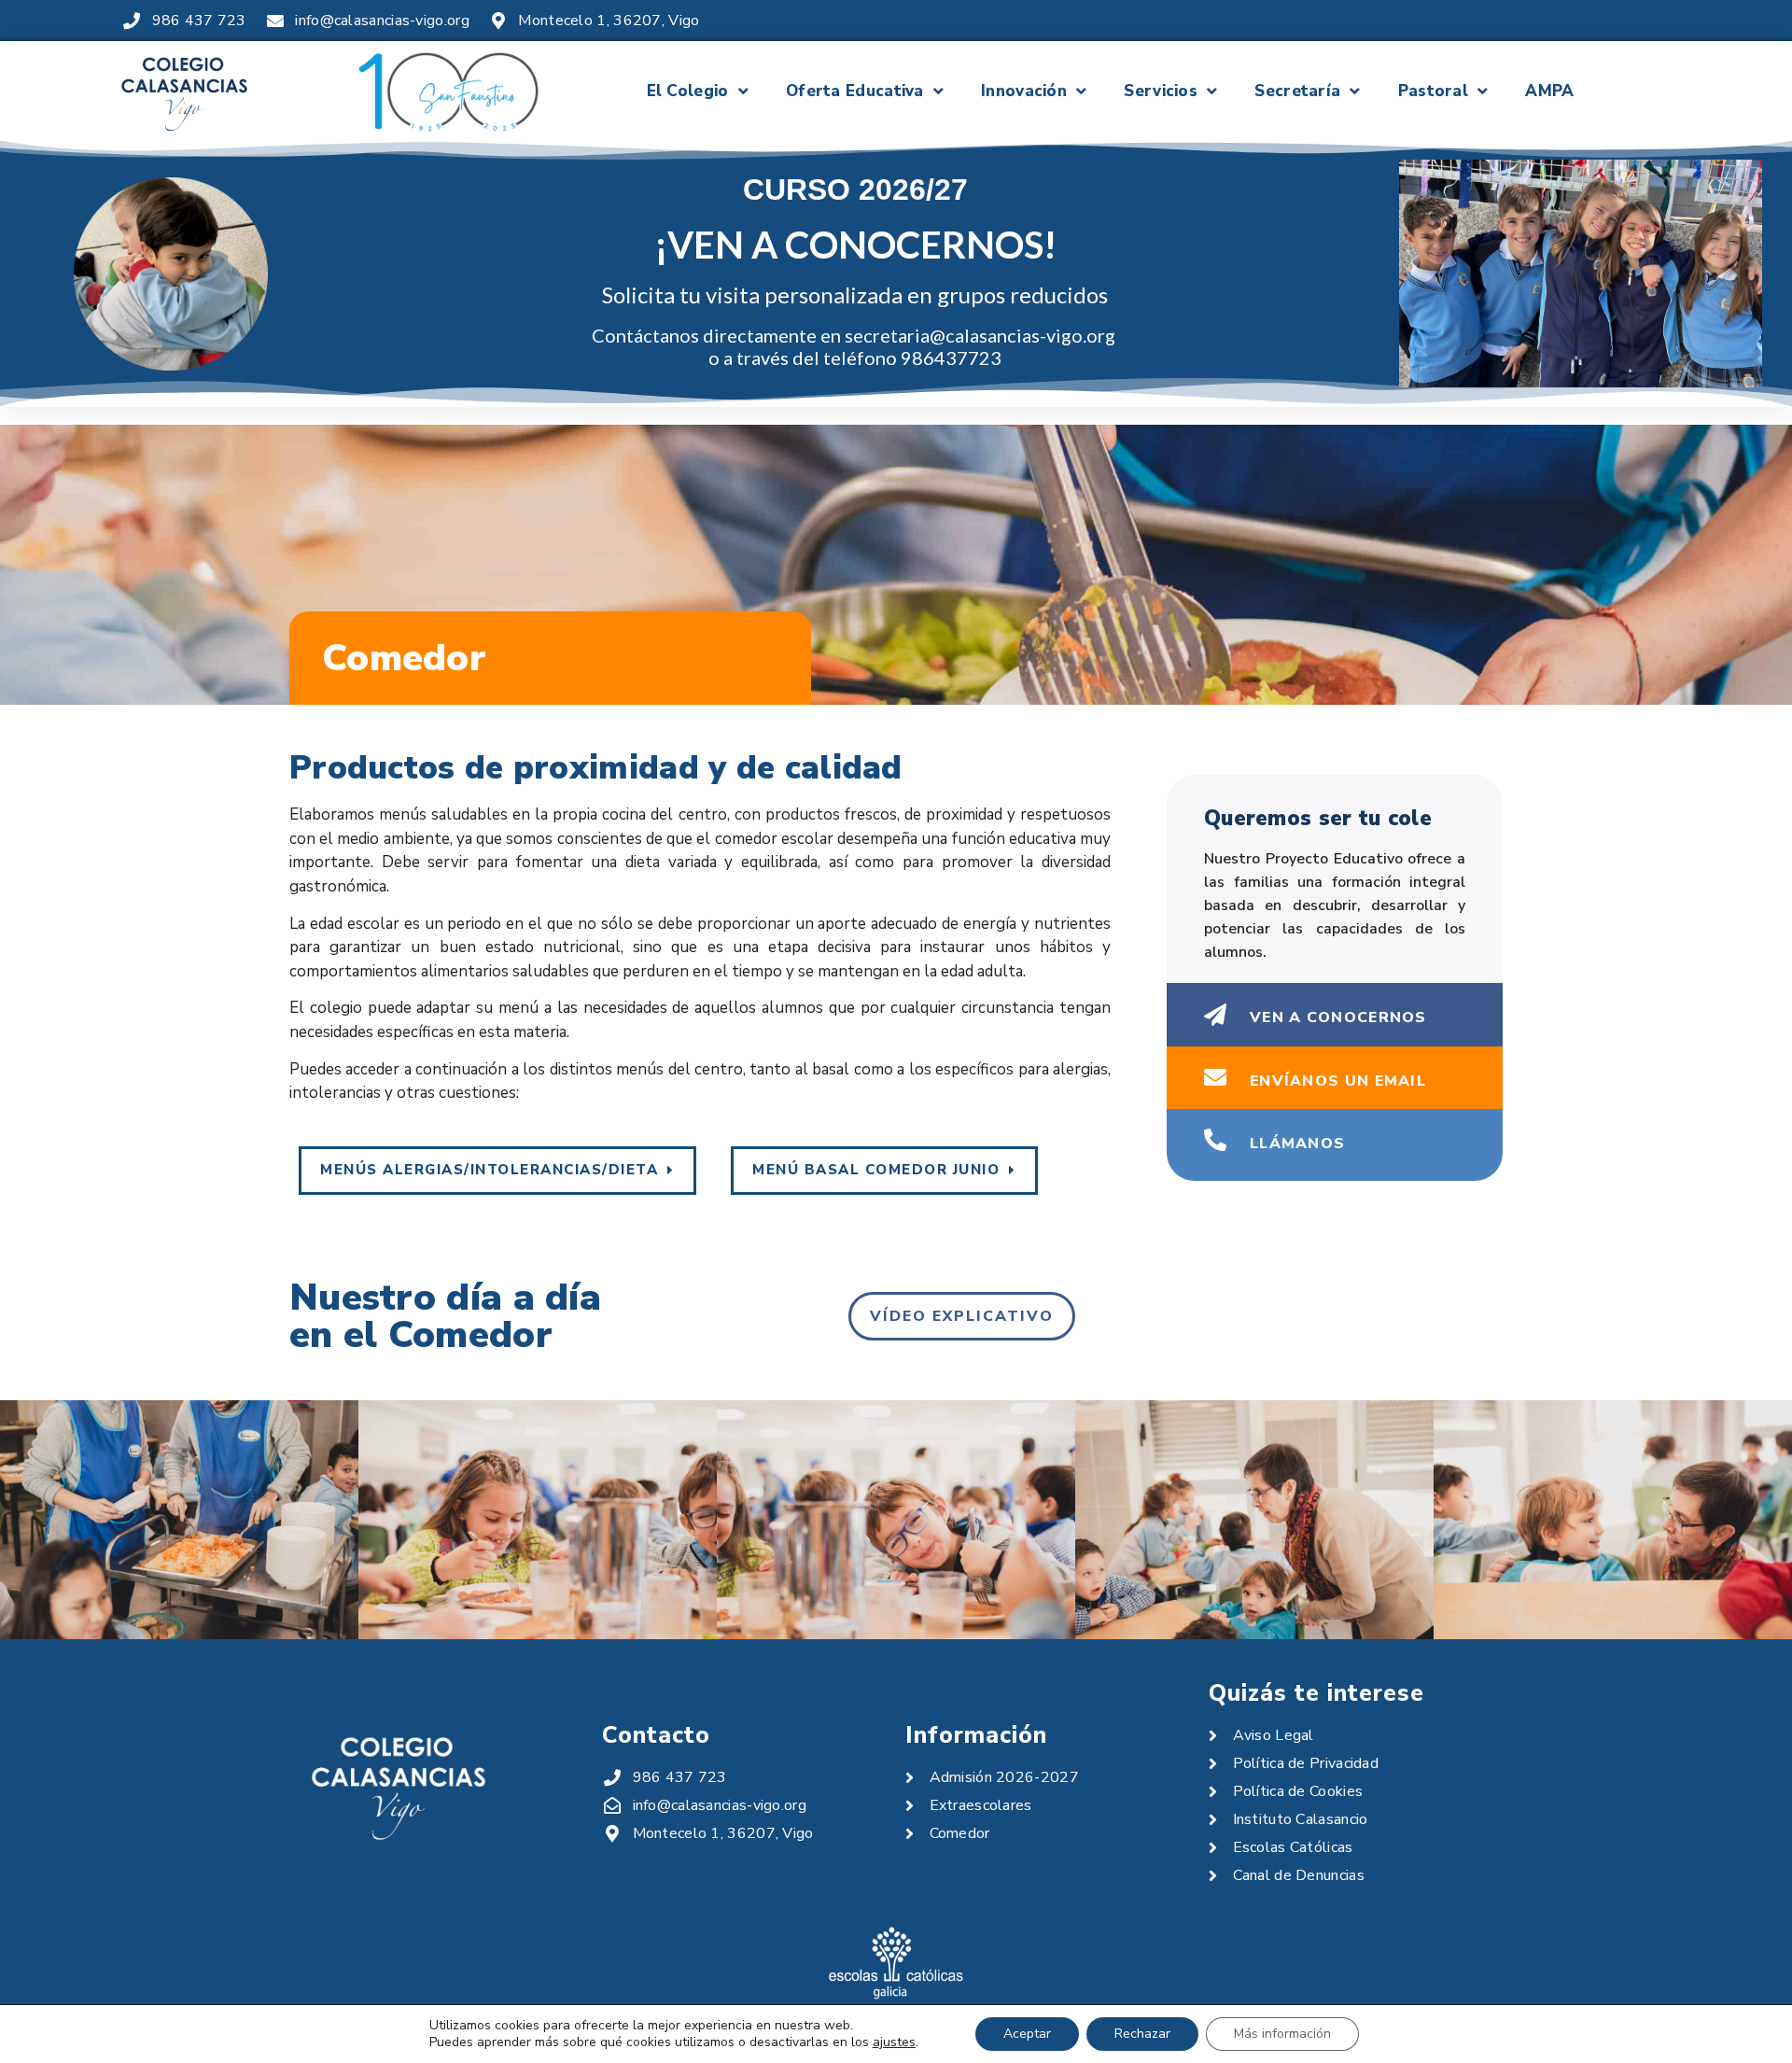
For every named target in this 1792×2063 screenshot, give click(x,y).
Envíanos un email (1338, 1081)
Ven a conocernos (1338, 1017)
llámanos (1297, 1144)
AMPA (1549, 91)
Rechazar (1142, 2034)
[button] (497, 1171)
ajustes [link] (894, 2042)
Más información (1282, 2034)
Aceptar (1027, 2034)
